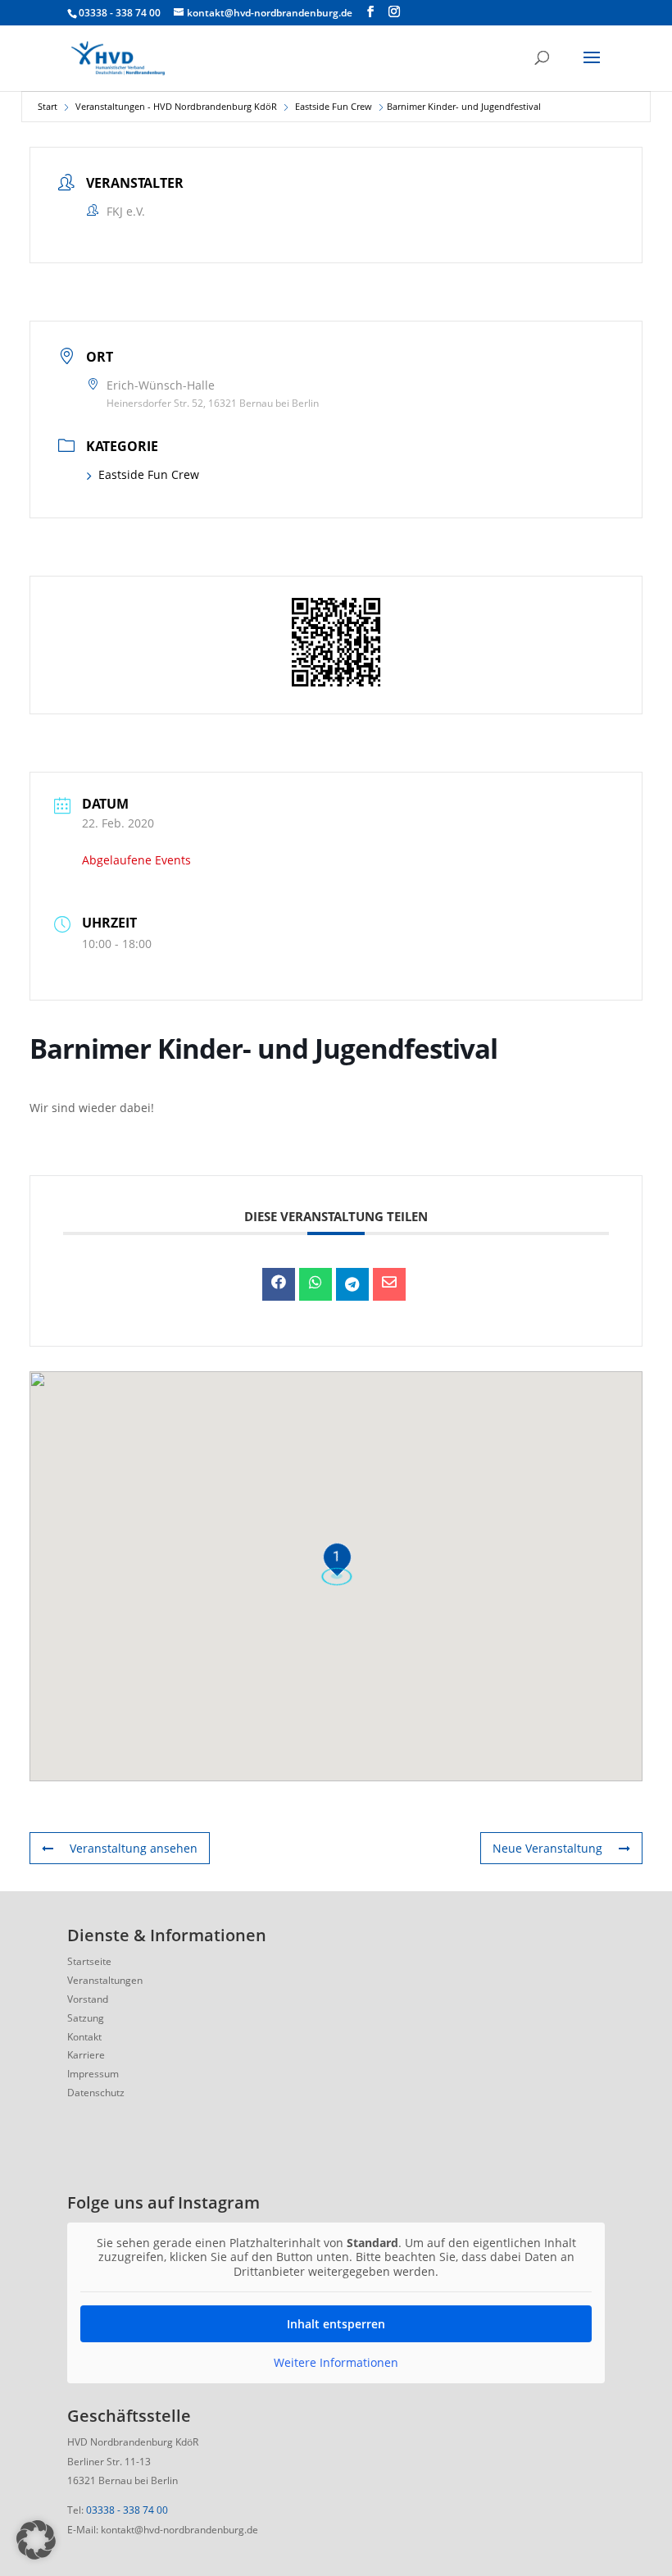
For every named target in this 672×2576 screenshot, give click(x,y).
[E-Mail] (389, 1284)
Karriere (86, 2055)
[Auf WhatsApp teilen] (316, 1284)
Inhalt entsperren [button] (336, 2324)
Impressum (93, 2074)
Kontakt (84, 2037)
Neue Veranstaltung (547, 1848)
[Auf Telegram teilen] (352, 1284)
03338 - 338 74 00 (127, 2510)
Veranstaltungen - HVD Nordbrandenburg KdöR (176, 106)
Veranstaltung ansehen (134, 1848)
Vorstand (88, 1999)
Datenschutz (96, 2093)
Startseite (89, 1961)
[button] (36, 2540)
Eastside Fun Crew (334, 106)
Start (48, 106)
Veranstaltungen (105, 1980)
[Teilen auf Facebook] (279, 1284)
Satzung (86, 2018)
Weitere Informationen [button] (336, 2363)
